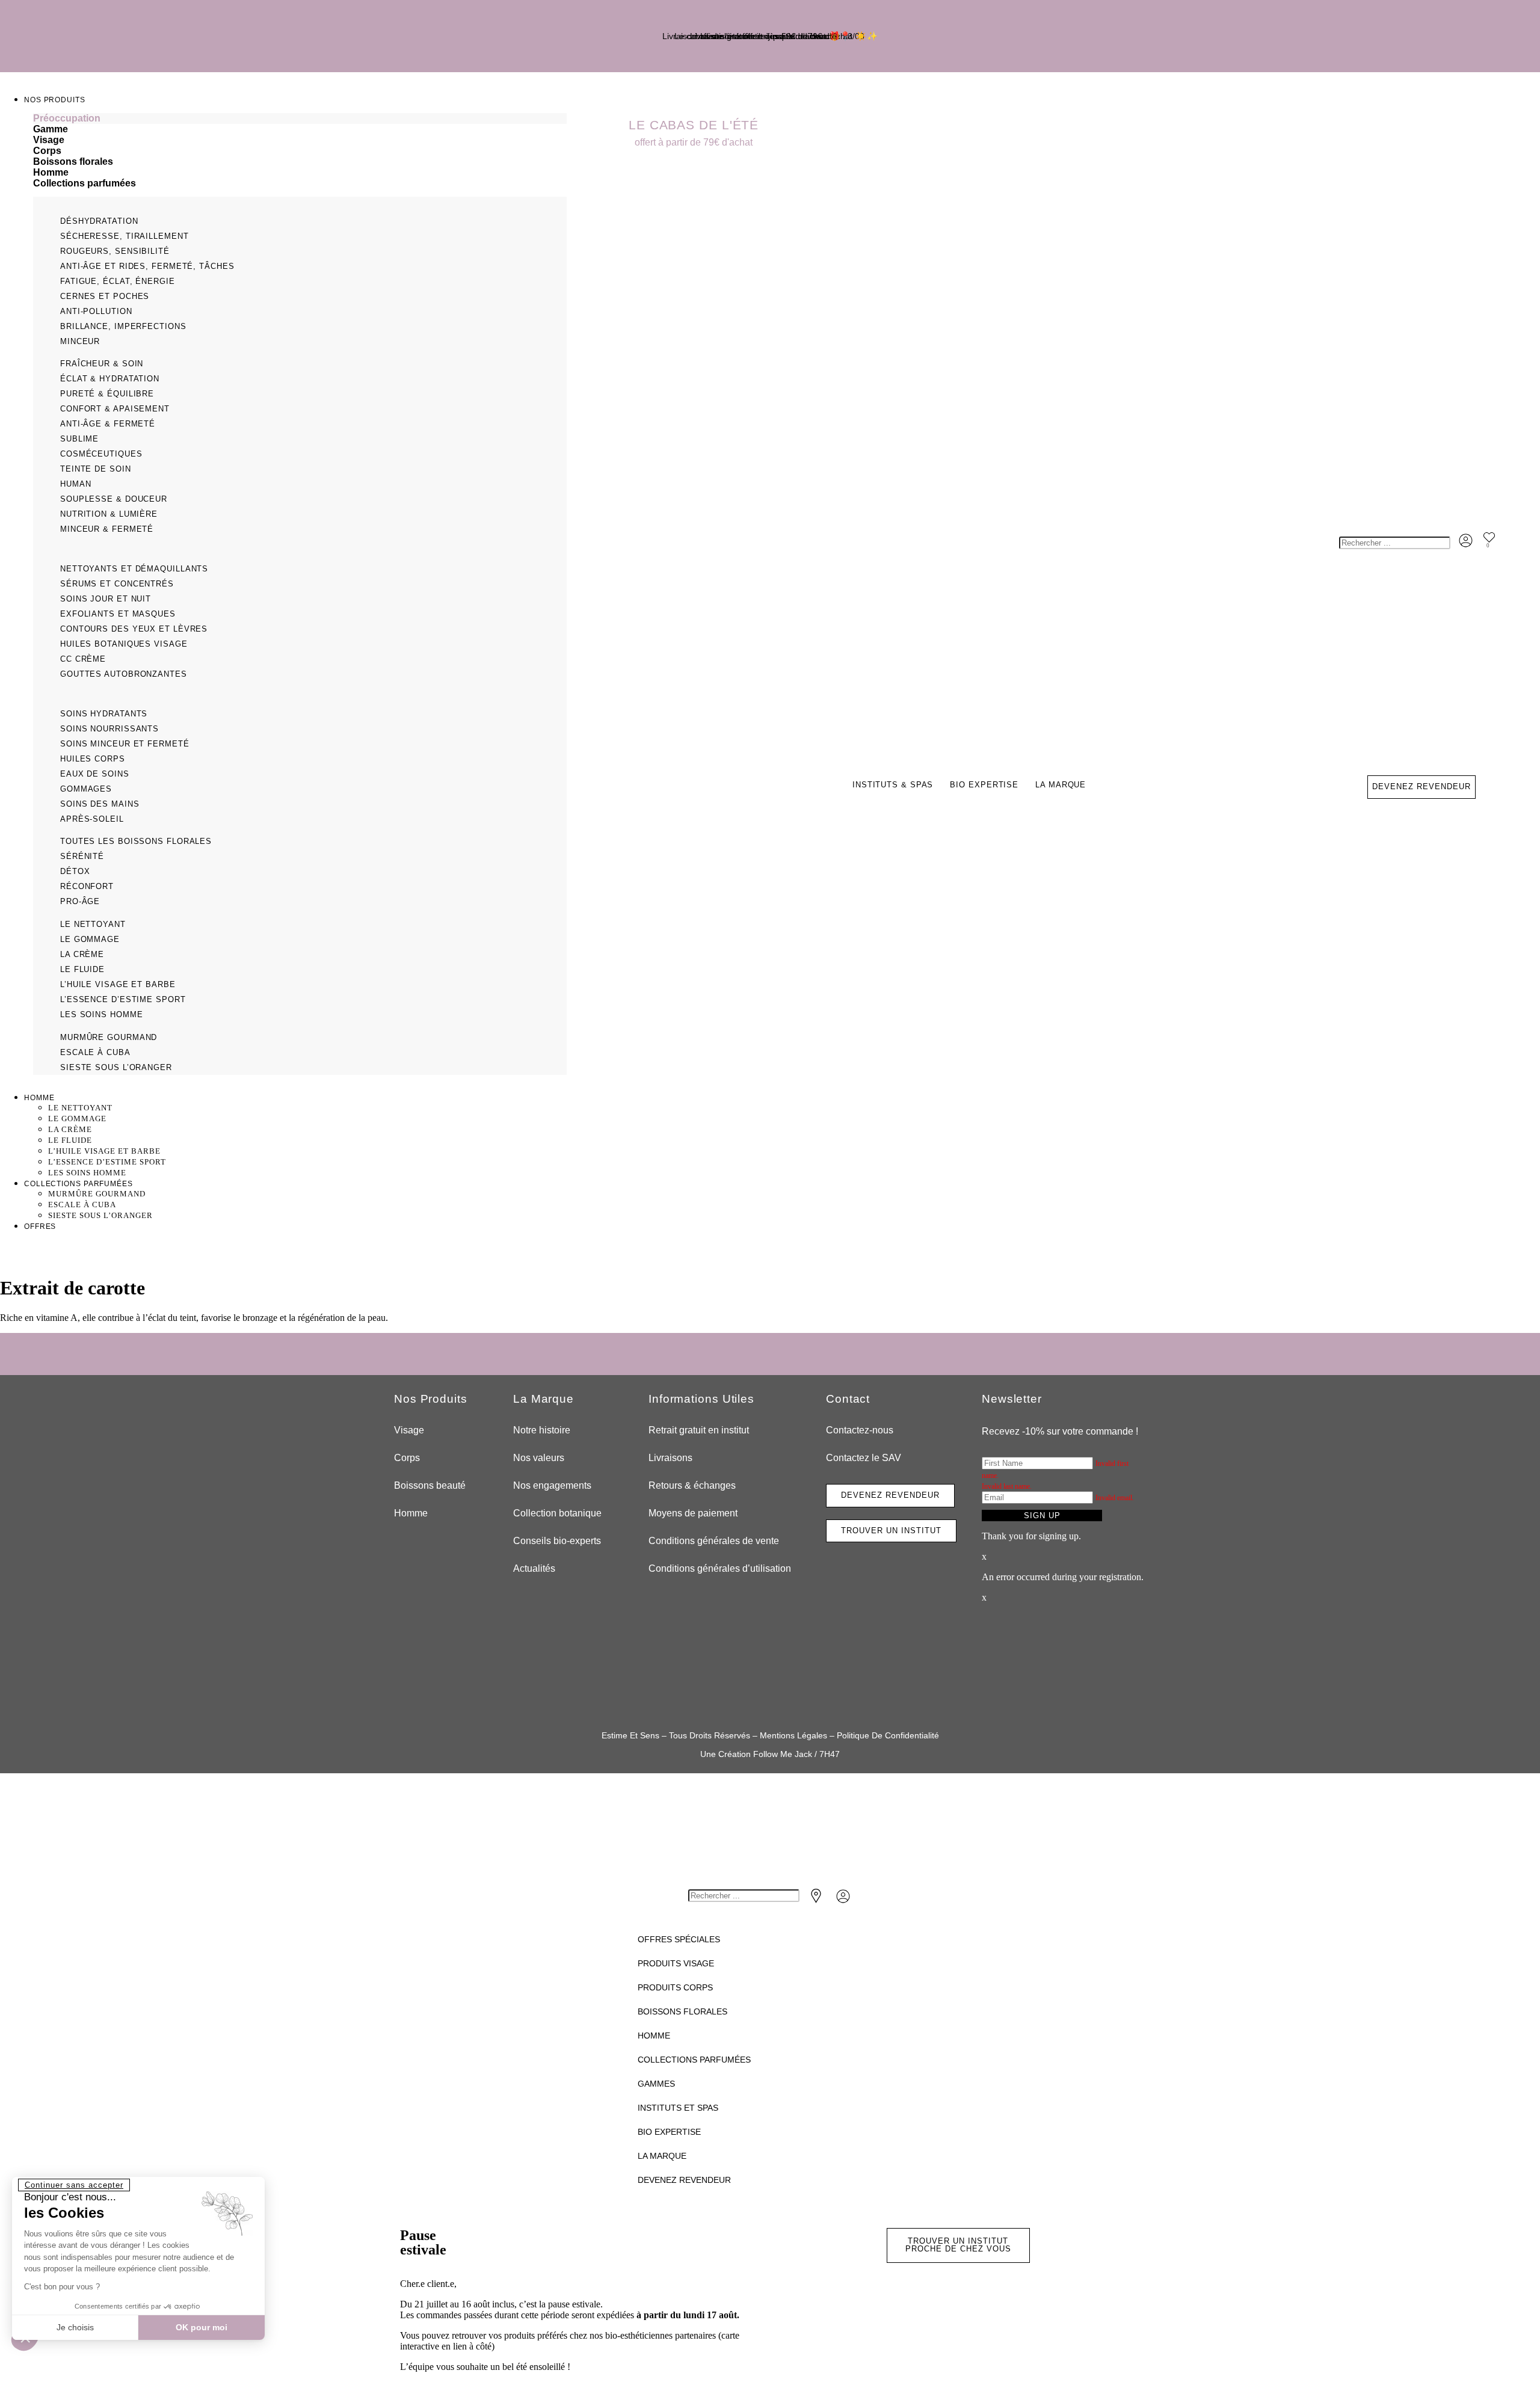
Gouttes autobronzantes (124, 674)
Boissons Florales (682, 2011)
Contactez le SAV (864, 1458)
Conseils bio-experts (557, 1541)
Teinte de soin (96, 469)
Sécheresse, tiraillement (125, 236)
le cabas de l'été (694, 125)
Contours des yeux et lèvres (134, 629)
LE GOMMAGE (90, 939)
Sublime (79, 439)
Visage (409, 1430)
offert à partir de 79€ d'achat (694, 142)
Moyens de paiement (693, 1513)
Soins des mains (100, 804)
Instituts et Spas (678, 2108)
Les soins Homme (102, 1014)
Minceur (80, 341)
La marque (1061, 785)
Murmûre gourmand (109, 1037)
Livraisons (670, 1458)
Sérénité (82, 856)
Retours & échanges (692, 1485)
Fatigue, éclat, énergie (118, 281)
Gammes (656, 2084)
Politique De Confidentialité (888, 1735)
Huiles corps (93, 759)
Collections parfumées (694, 2060)
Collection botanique (557, 1513)
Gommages (86, 789)
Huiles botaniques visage (124, 644)
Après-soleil (92, 819)
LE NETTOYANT (93, 924)
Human (76, 484)
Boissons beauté (430, 1485)
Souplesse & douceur (114, 499)
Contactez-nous (860, 1430)
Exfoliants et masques (118, 614)
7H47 (830, 1754)
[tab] (300, 118)
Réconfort (87, 886)
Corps (407, 1458)
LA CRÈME (82, 954)
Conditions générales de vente (714, 1541)
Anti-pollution (96, 311)
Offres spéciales (679, 1939)
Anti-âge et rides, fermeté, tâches (147, 266)
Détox (75, 871)
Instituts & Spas (893, 785)
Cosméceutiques (101, 454)
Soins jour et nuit (106, 599)
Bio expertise (984, 785)
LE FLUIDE (82, 969)
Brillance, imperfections (123, 326)
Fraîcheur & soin (102, 364)
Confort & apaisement (115, 409)
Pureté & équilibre (107, 394)
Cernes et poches (105, 296)
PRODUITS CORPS (675, 1987)
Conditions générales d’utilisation (720, 1568)
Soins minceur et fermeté (125, 744)
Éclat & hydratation (110, 379)
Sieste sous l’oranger (116, 1067)
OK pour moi (202, 2327)
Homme (411, 1513)
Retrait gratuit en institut (699, 1430)
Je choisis (75, 2327)
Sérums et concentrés (117, 584)
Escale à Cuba (95, 1052)
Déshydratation (99, 221)
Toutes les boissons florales (136, 841)
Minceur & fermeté (107, 529)
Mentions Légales (793, 1735)
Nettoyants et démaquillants (134, 569)
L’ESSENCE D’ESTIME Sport (123, 999)
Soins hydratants (104, 714)
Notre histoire (542, 1430)
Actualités (534, 1568)
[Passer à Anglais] (1421, 663)
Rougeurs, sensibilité (115, 251)
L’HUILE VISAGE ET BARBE (118, 984)
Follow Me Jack (783, 1754)
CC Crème (83, 659)
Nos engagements (552, 1485)
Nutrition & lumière (109, 514)
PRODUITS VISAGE (676, 1963)
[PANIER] (1503, 546)
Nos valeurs (539, 1458)
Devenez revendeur (684, 2180)
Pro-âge (80, 901)
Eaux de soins (95, 774)
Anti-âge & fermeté (108, 424)
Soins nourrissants (109, 729)
